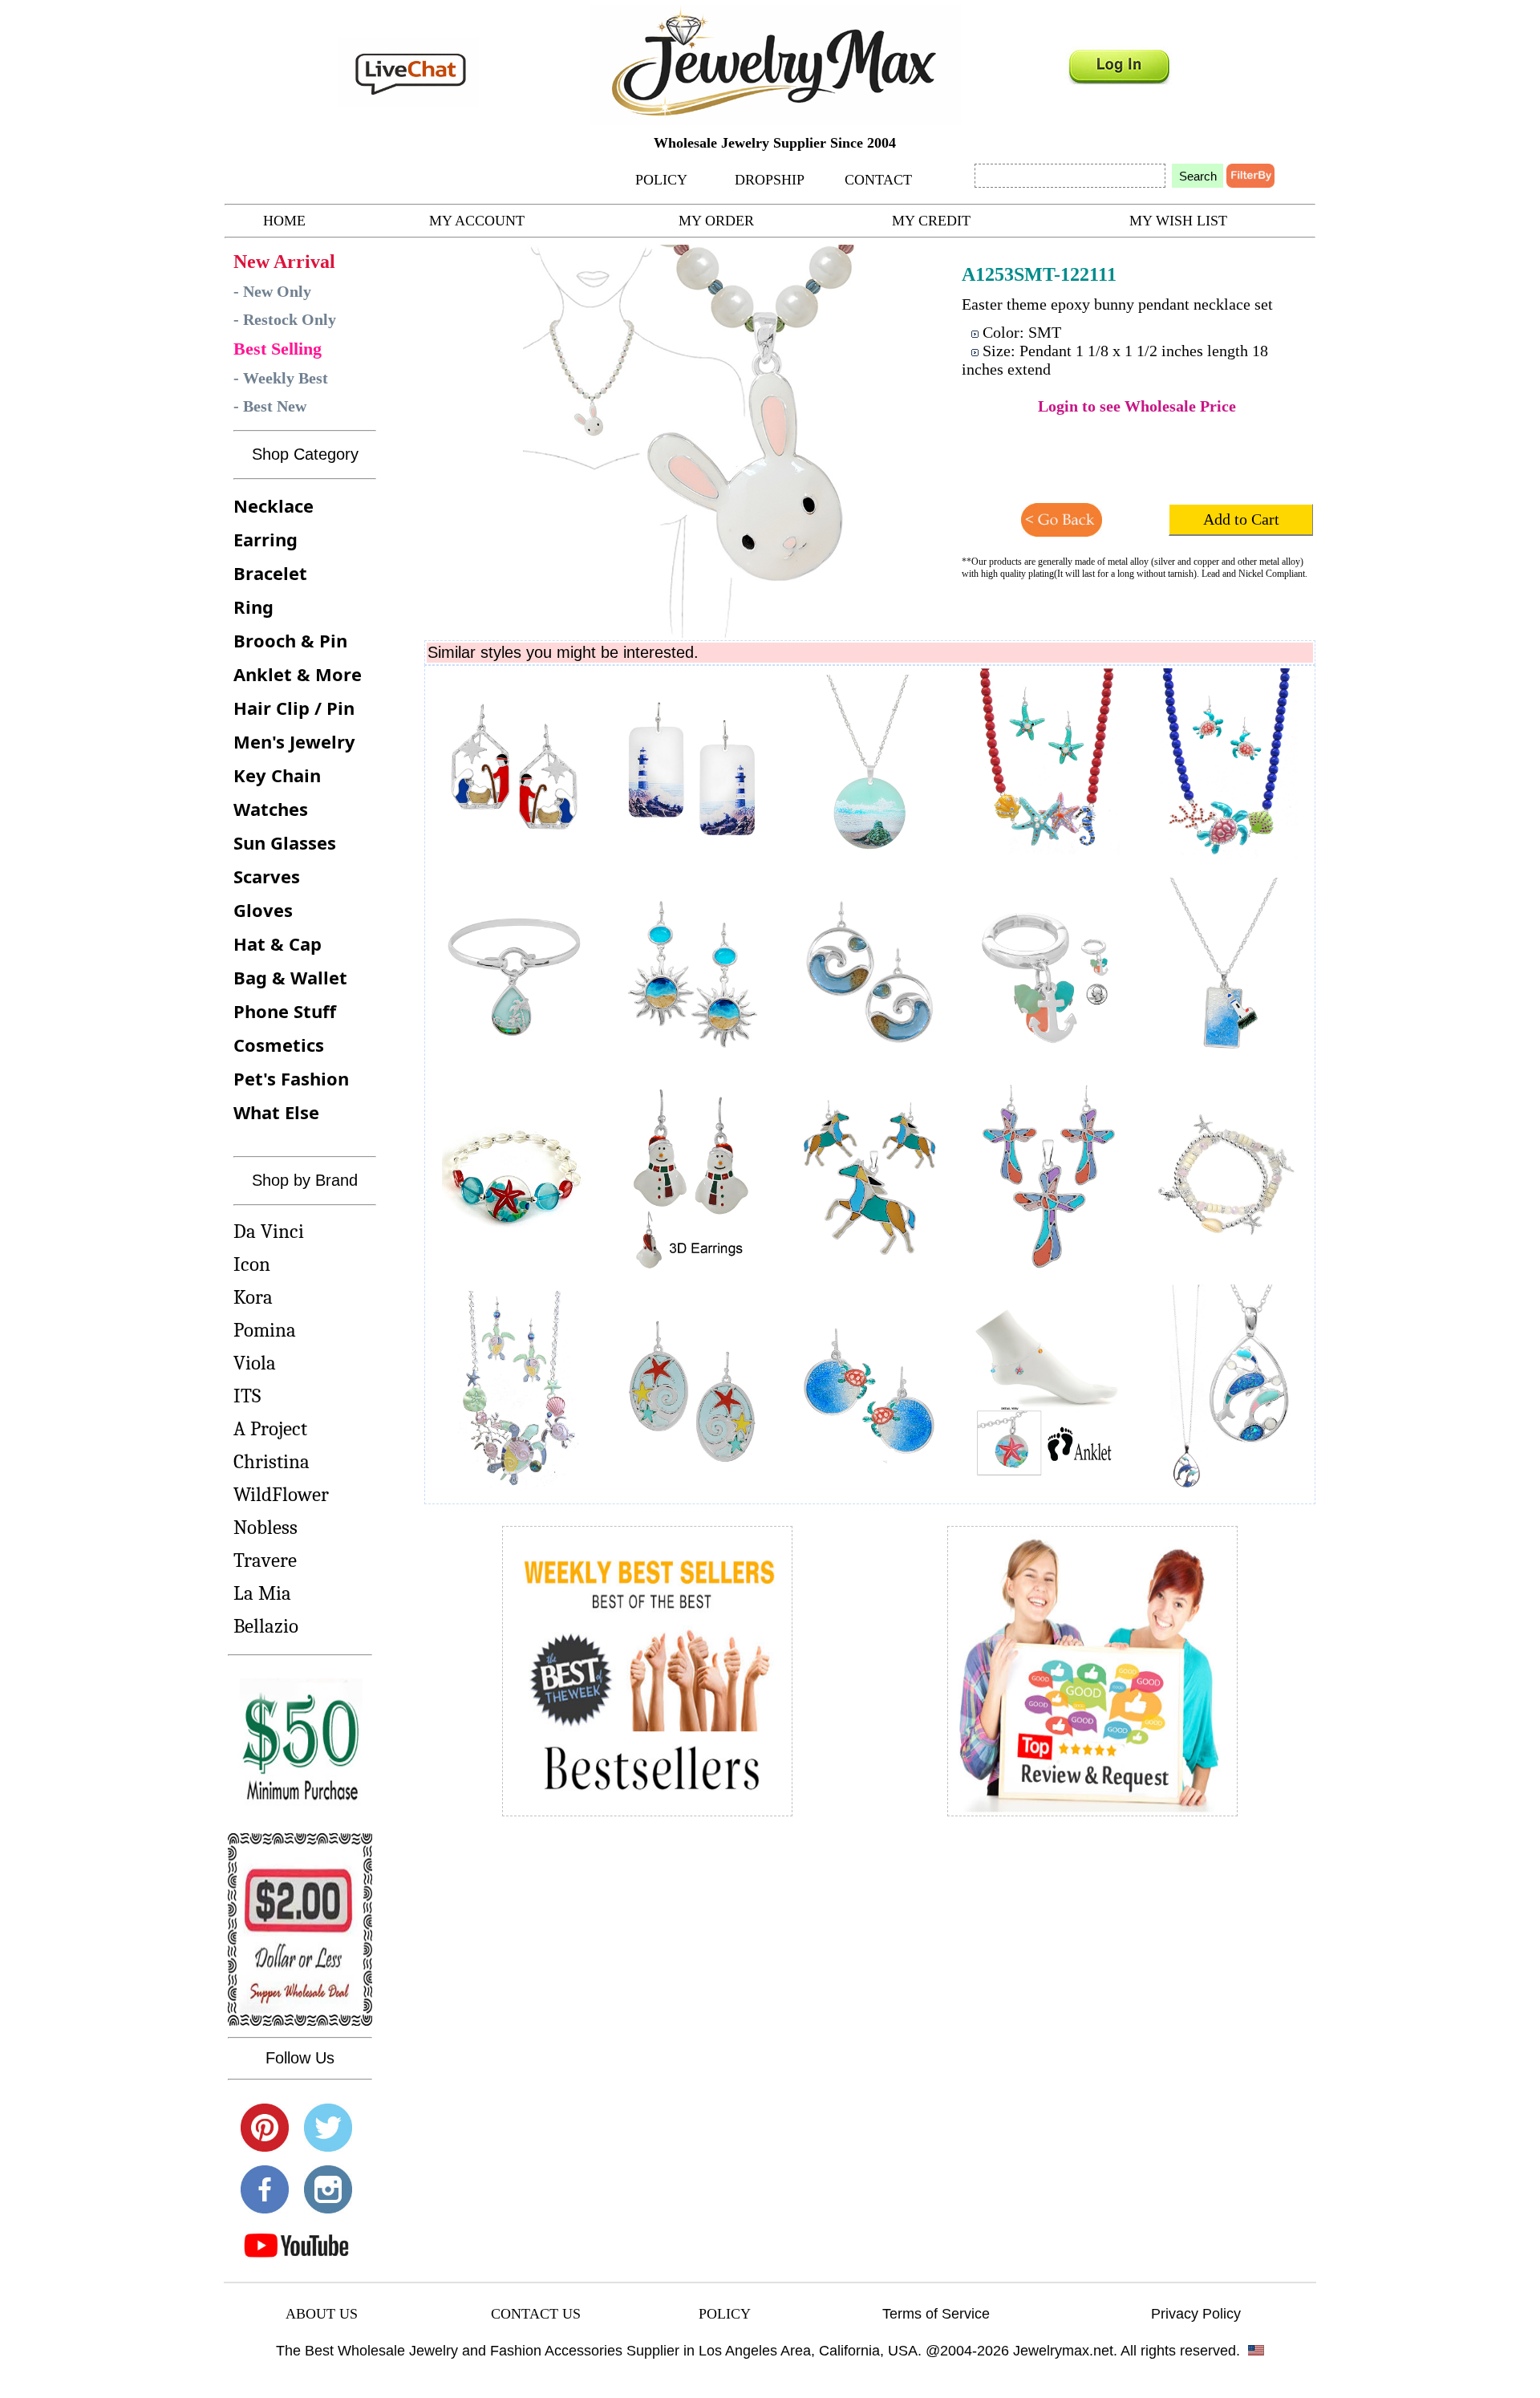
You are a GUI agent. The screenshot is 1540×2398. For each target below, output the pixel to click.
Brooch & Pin (290, 640)
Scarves (267, 876)
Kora (253, 1297)
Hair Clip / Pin (294, 708)
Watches (271, 809)
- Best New (270, 406)
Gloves (263, 910)
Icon (252, 1264)
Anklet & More (298, 674)
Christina (272, 1461)
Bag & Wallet (290, 977)
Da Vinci (269, 1231)
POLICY (661, 180)
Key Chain (277, 775)
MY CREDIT (931, 221)
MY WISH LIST (1178, 221)
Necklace (274, 505)
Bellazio (266, 1626)
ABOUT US (322, 2314)
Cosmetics (279, 1045)
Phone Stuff (285, 1011)
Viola (255, 1363)
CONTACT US (536, 2314)
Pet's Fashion (291, 1078)
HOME (284, 221)
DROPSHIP (770, 180)
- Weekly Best (281, 378)
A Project (270, 1428)
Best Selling (278, 349)
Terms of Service (936, 2314)
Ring (253, 607)
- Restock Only (285, 319)
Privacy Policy (1196, 2314)
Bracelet (270, 573)
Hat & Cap (278, 943)
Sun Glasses (285, 842)
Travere (265, 1560)
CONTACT (878, 180)
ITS (247, 1396)
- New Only (272, 291)
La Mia (262, 1593)
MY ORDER (716, 221)
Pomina (265, 1330)
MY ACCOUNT (477, 221)
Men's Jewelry (294, 741)
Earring (265, 539)
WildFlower (281, 1494)
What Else (276, 1112)
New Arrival (284, 262)
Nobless (265, 1527)
